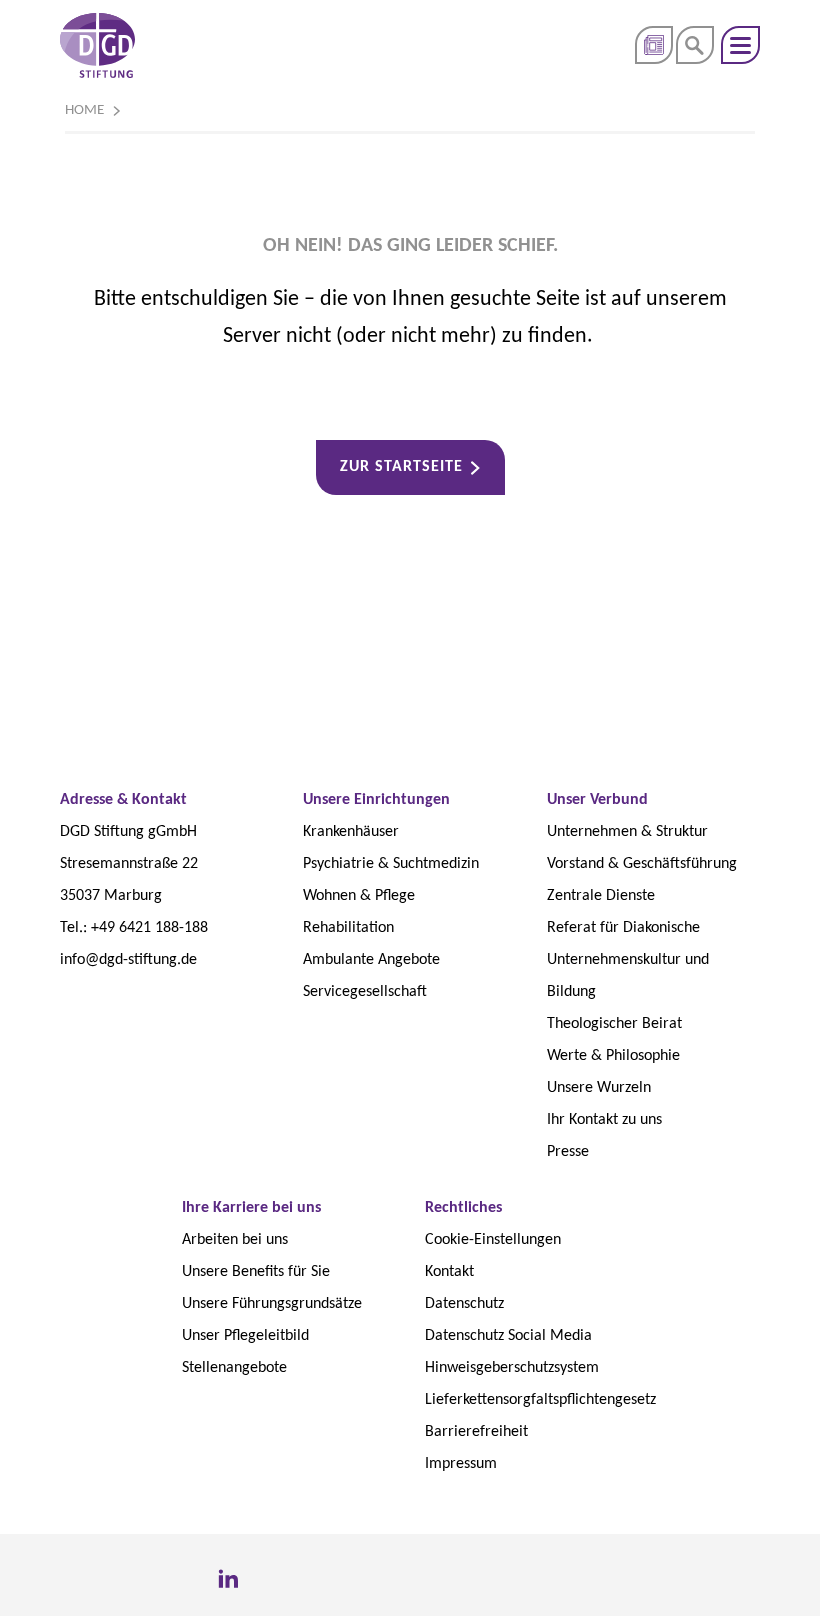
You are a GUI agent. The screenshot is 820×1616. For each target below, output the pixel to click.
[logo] (97, 45)
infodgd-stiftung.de (128, 960)
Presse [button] (654, 45)
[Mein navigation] (740, 45)
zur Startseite (401, 467)
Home (84, 110)
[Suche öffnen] (695, 45)
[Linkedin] (228, 1580)
